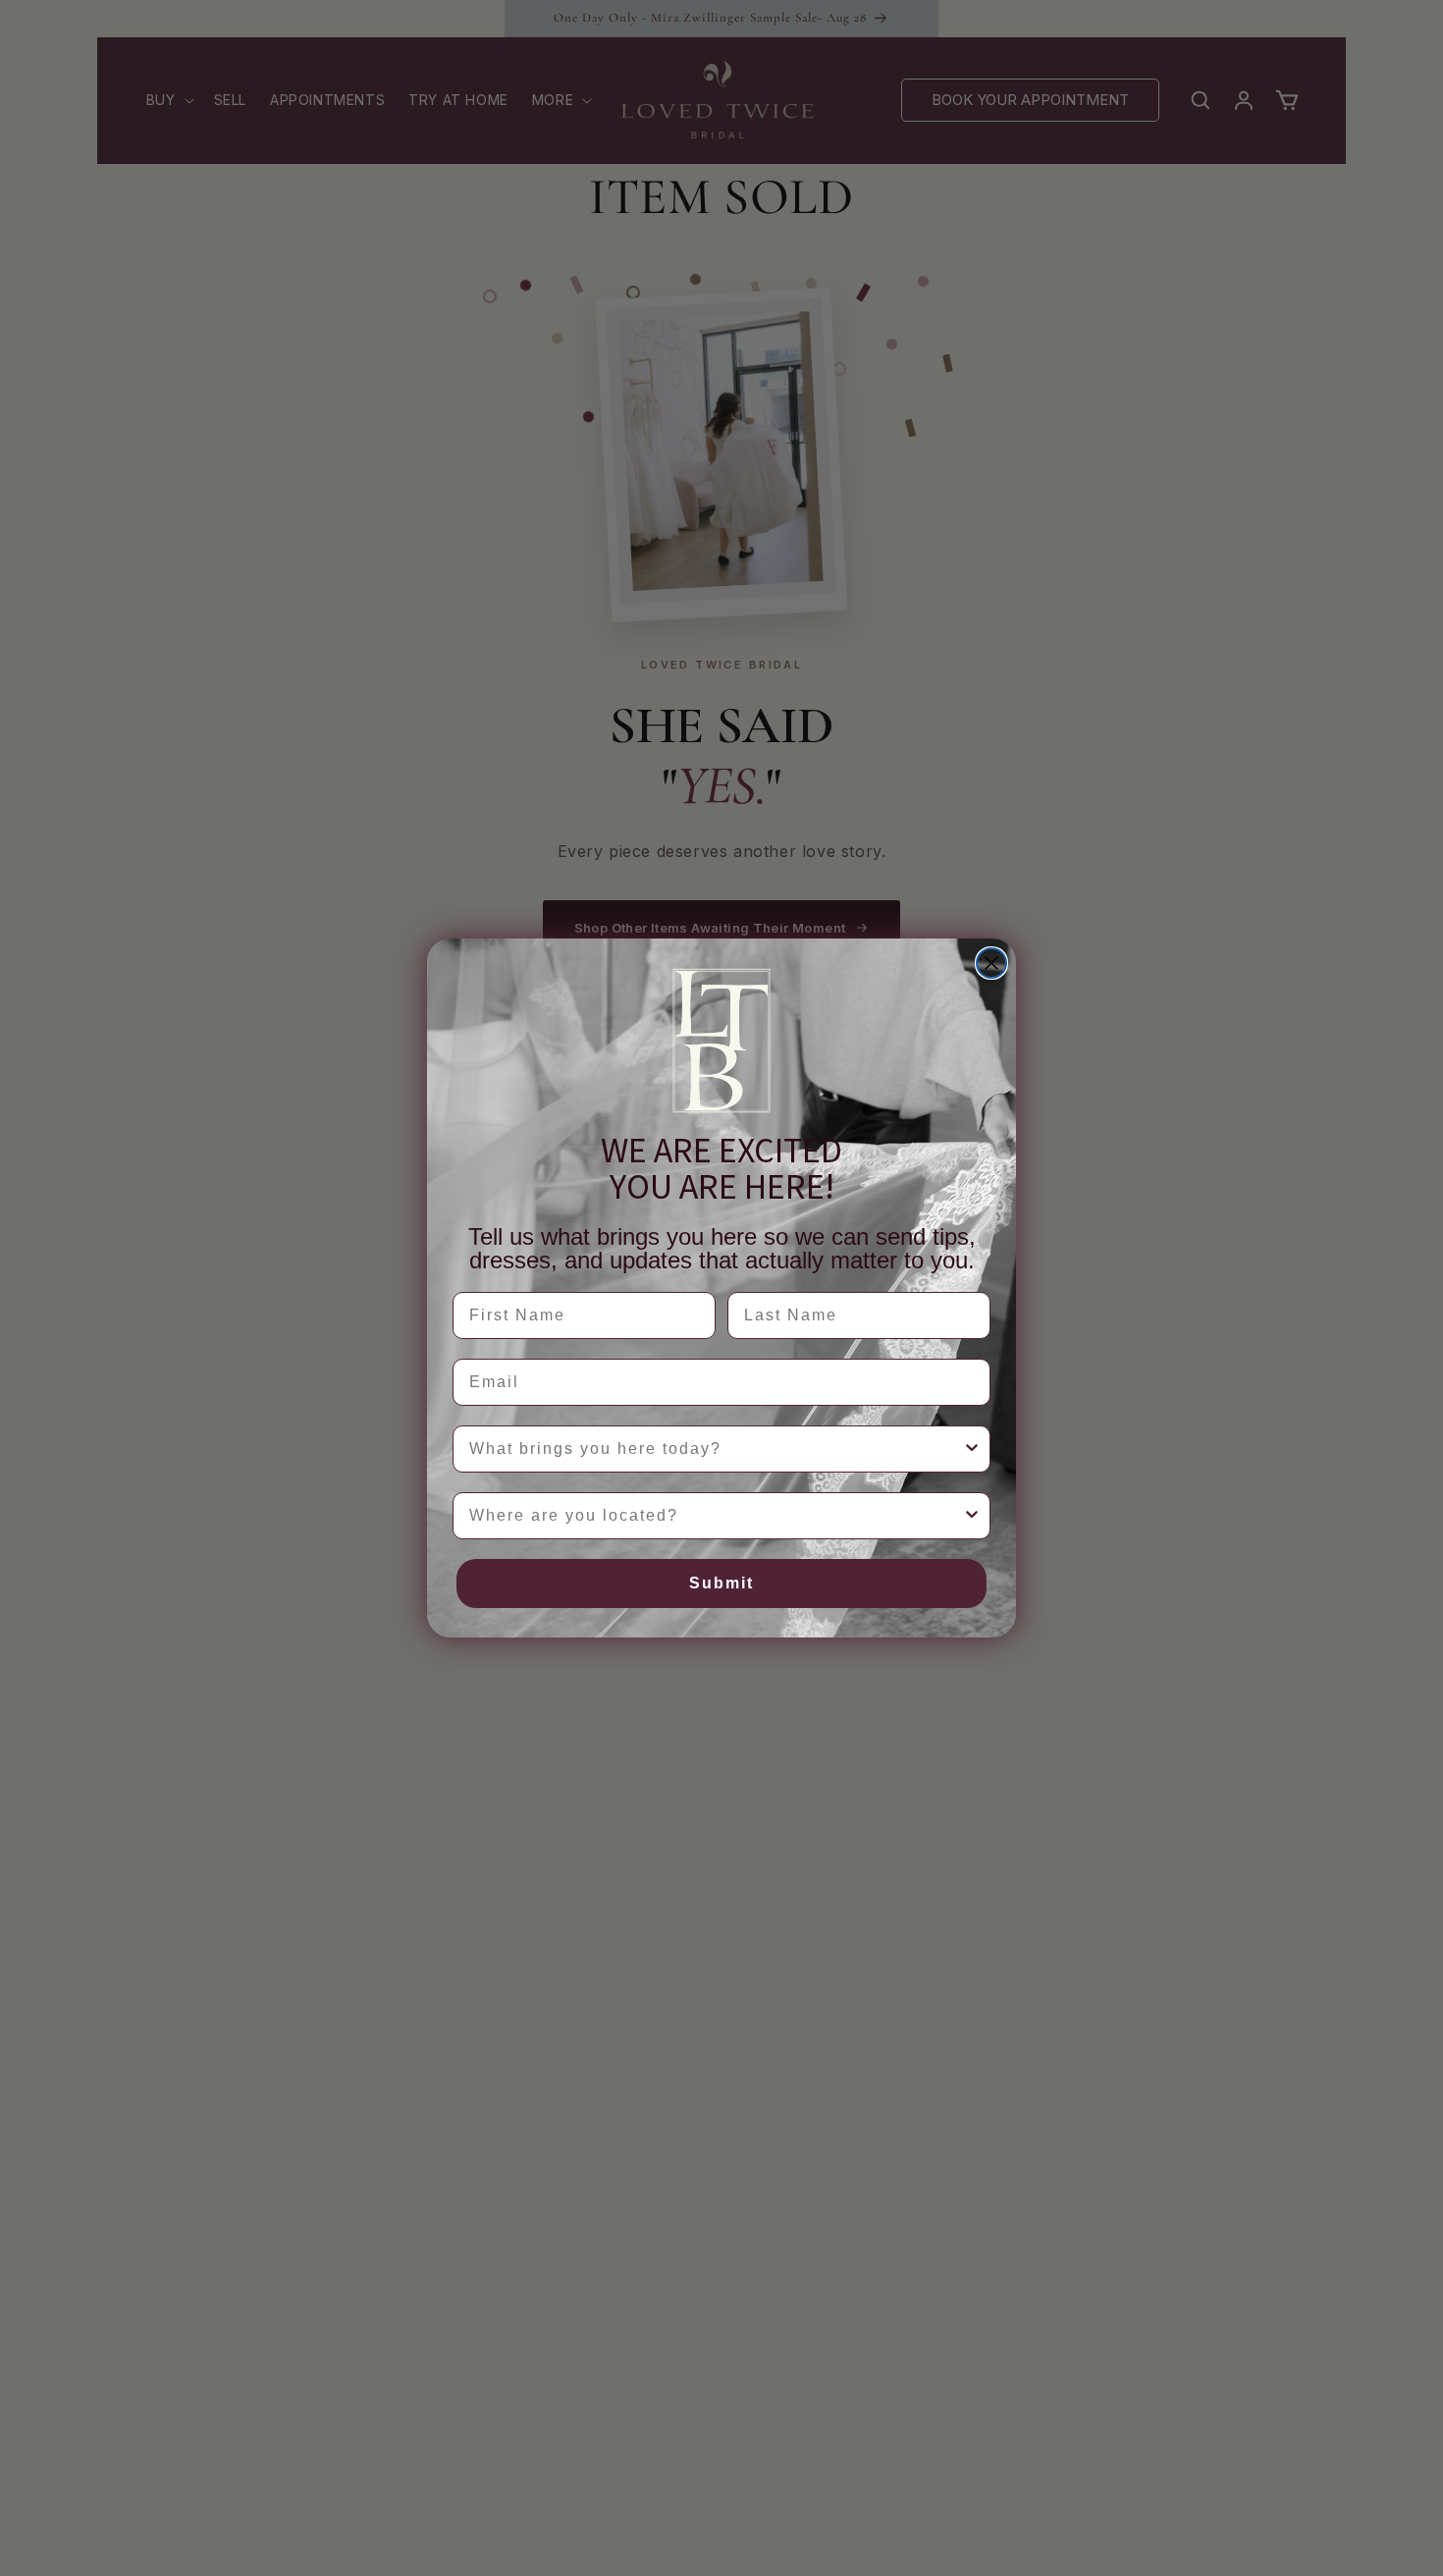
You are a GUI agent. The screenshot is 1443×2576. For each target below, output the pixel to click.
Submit (721, 1583)
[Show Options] (972, 1449)
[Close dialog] (991, 963)
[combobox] (716, 1449)
